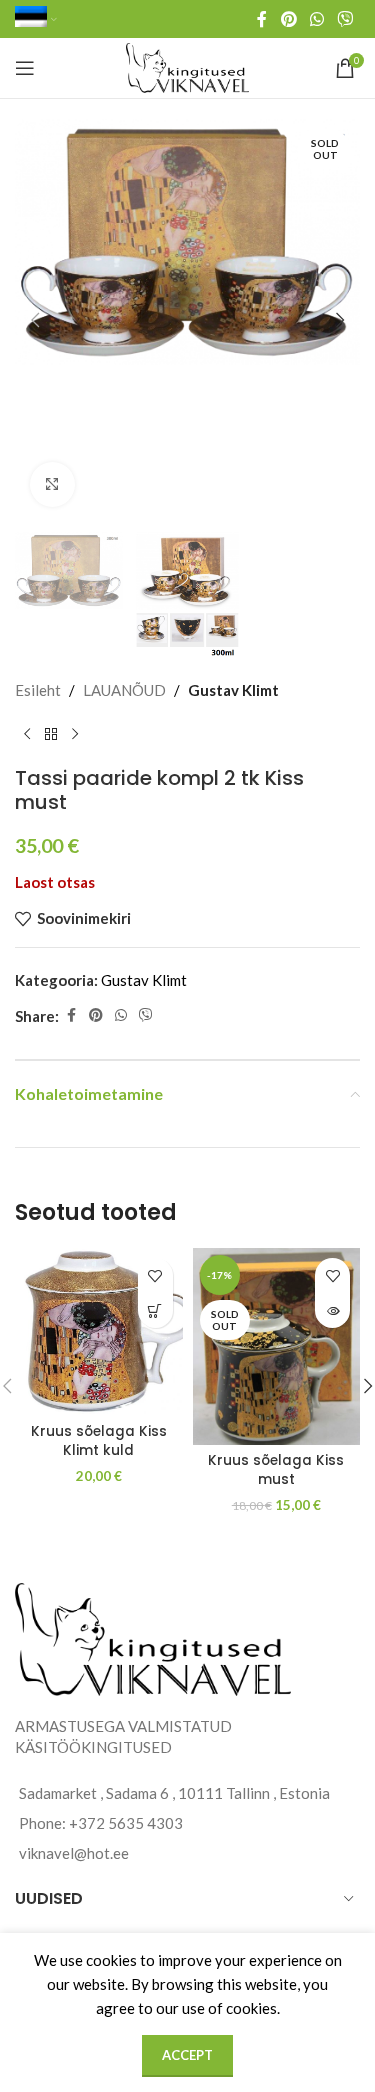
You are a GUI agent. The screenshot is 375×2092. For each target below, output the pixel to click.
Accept (187, 2055)
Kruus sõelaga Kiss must (276, 1470)
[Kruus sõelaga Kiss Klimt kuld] (99, 1332)
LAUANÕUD (124, 690)
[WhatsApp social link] (316, 19)
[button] (35, 320)
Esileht (38, 690)
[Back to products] (51, 734)
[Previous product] (27, 734)
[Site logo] (187, 66)
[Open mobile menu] (25, 68)
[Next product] (75, 734)
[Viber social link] (345, 19)
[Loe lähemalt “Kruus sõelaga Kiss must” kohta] (332, 1310)
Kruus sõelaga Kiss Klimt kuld (99, 1441)
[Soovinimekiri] (155, 1275)
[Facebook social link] (262, 19)
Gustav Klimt (233, 690)
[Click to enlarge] (52, 484)
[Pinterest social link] (288, 19)
